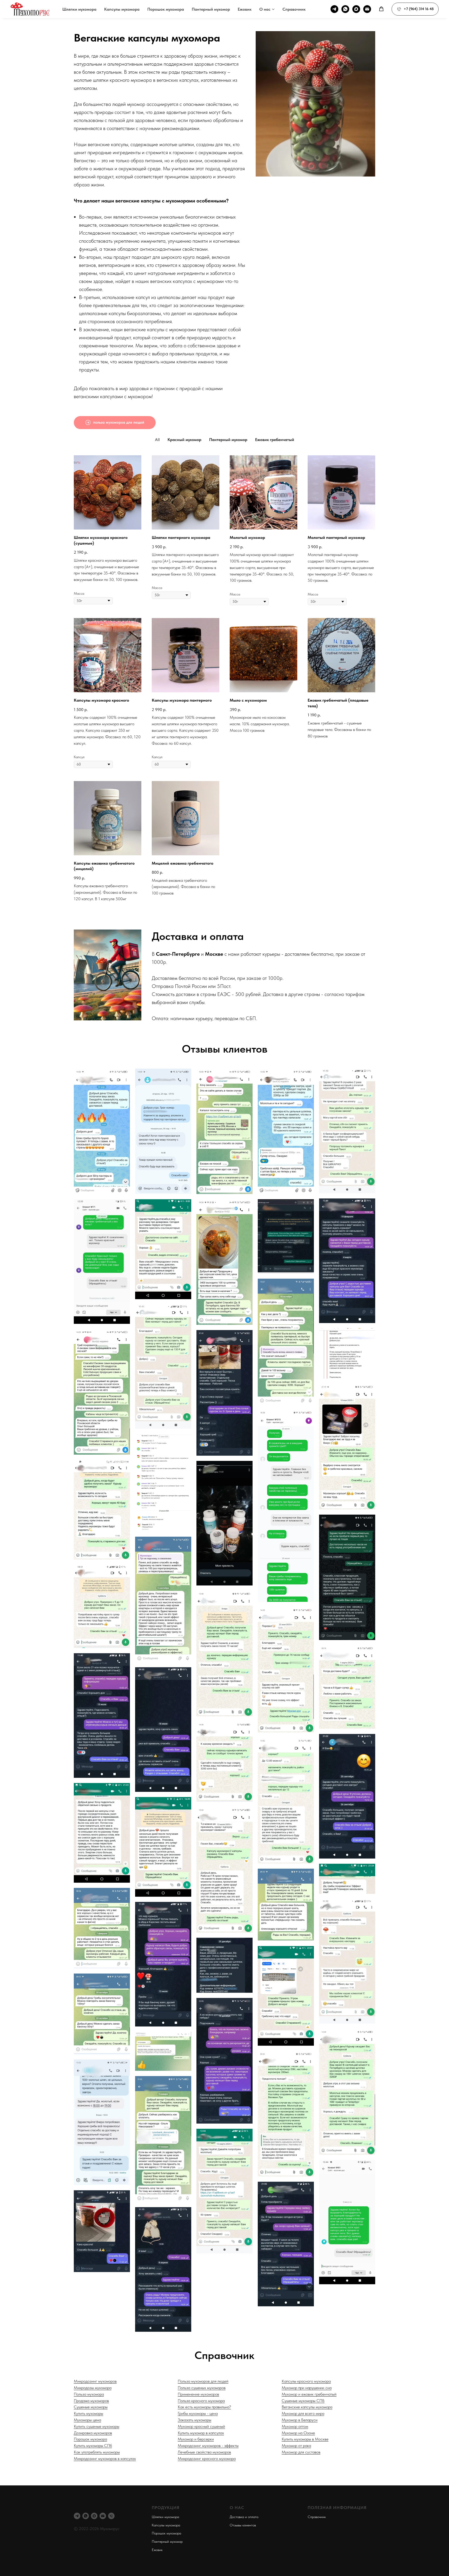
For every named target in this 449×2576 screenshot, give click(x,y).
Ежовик (245, 9)
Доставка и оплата (244, 2517)
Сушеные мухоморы (91, 2407)
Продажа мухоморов (91, 2401)
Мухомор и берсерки (196, 2439)
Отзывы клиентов (243, 2525)
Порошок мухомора (166, 9)
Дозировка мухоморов (93, 2433)
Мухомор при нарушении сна (307, 2388)
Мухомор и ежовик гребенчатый (309, 2394)
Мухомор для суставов (301, 2452)
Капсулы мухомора (122, 9)
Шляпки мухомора (79, 9)
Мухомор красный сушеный (201, 2426)
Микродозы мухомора (93, 2388)
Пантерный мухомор (211, 9)
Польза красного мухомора (201, 2401)
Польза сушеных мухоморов (202, 2388)
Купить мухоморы (88, 2413)
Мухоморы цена (87, 2420)
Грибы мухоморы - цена (198, 2413)
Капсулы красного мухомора (306, 2381)
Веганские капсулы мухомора (307, 2407)
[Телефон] (111, 2516)
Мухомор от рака (296, 2446)
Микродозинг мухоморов (95, 2381)
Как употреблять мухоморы (97, 2452)
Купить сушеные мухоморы (97, 2426)
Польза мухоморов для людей (203, 2381)
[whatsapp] (345, 9)
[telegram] (334, 9)
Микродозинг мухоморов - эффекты (208, 2446)
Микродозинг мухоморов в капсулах (105, 2459)
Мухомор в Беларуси (300, 2420)
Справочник (294, 9)
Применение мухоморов (198, 2394)
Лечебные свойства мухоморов (204, 2452)
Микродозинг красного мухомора (207, 2459)
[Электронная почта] (367, 9)
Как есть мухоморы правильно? (204, 2407)
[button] (381, 9)
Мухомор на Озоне (298, 2433)
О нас (265, 9)
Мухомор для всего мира (303, 2413)
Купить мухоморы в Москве (305, 2439)
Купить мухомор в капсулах (201, 2433)
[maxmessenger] (356, 9)
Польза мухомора (89, 2394)
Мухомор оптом (295, 2426)
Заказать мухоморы (194, 2420)
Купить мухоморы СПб (93, 2446)
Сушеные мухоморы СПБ (303, 2401)
